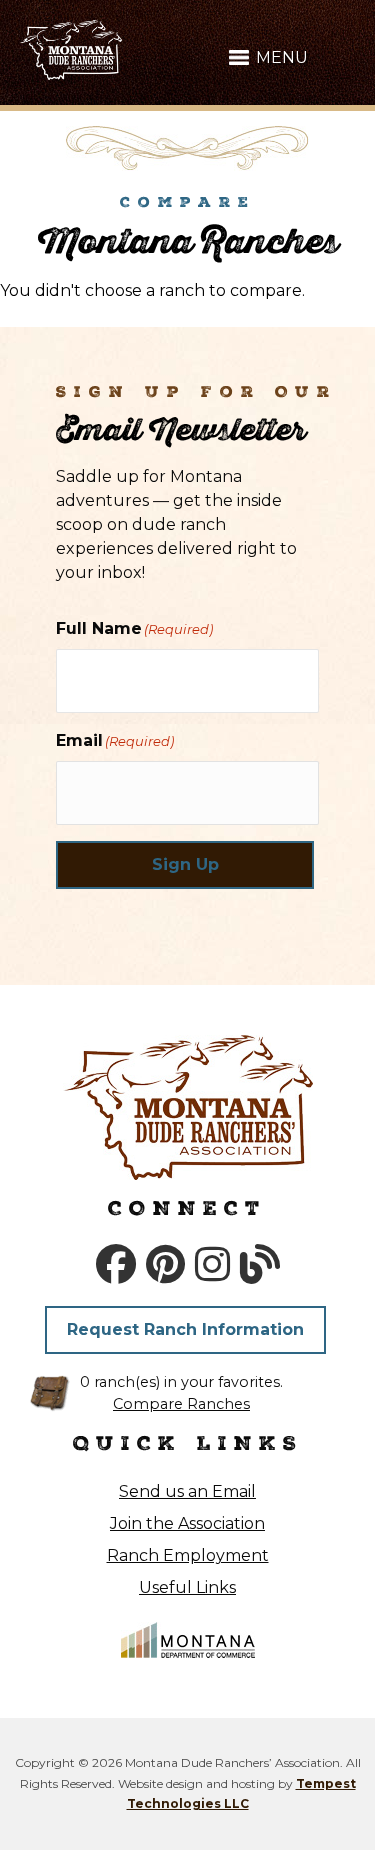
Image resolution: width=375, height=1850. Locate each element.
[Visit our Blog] (260, 1264)
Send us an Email (187, 1491)
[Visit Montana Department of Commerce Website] (188, 1639)
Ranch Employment (188, 1555)
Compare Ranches (181, 1404)
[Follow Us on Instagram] (212, 1264)
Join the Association (187, 1523)
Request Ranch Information (185, 1329)
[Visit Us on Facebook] (116, 1264)
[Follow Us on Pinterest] (165, 1264)
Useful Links (187, 1587)
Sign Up (185, 864)
